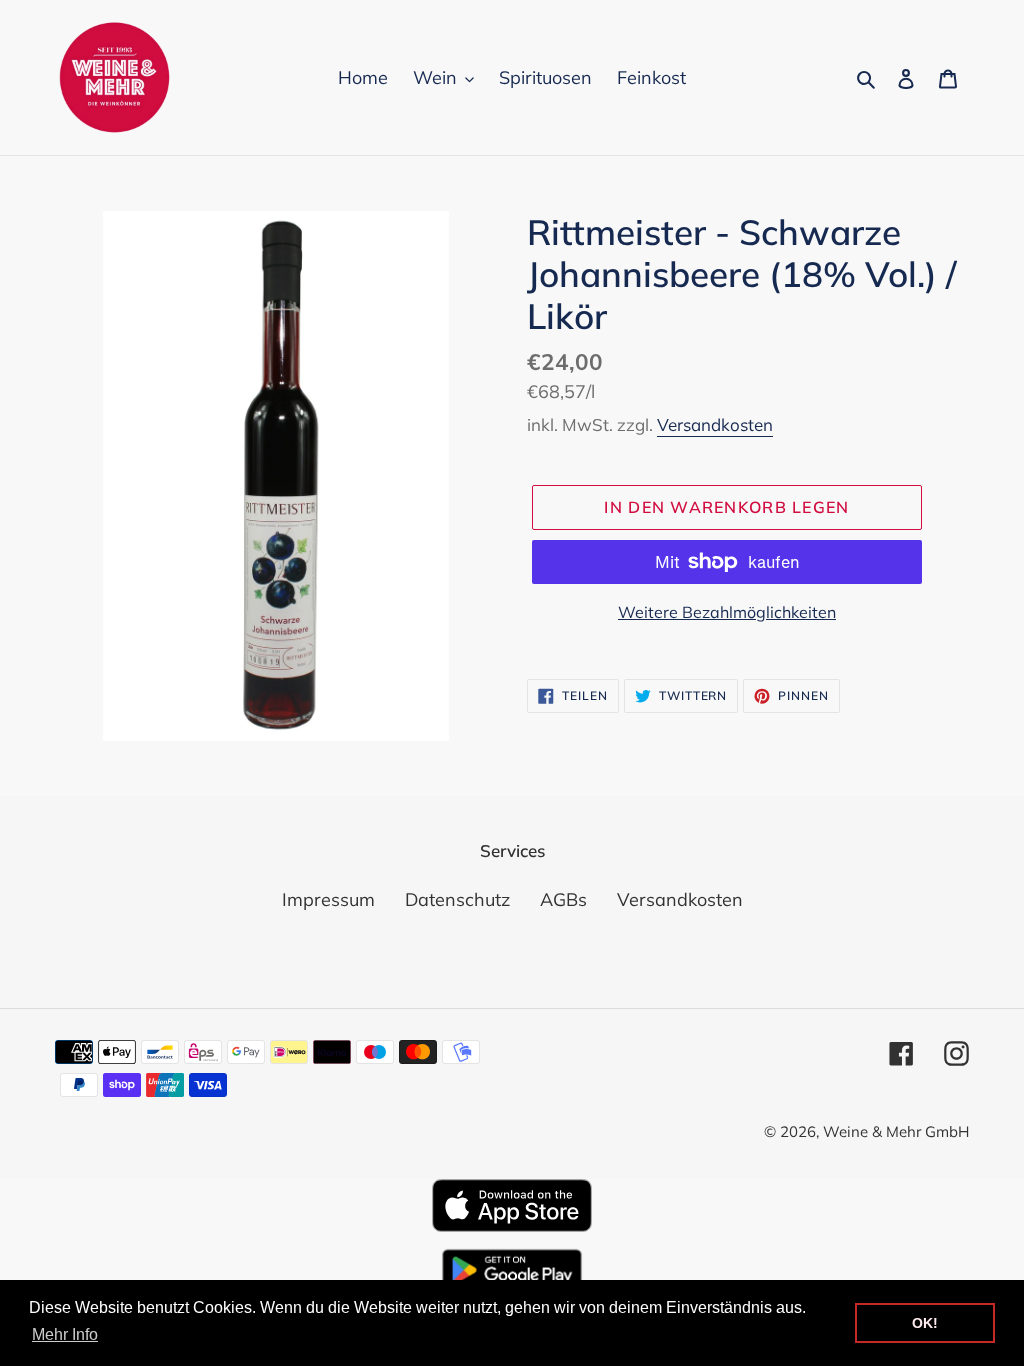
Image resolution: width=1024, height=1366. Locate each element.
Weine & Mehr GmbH (896, 1131)
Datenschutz (457, 899)
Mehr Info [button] (65, 1334)
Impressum (328, 899)
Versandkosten (715, 424)
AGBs (563, 899)
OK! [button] (925, 1323)
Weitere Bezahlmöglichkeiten (727, 612)
